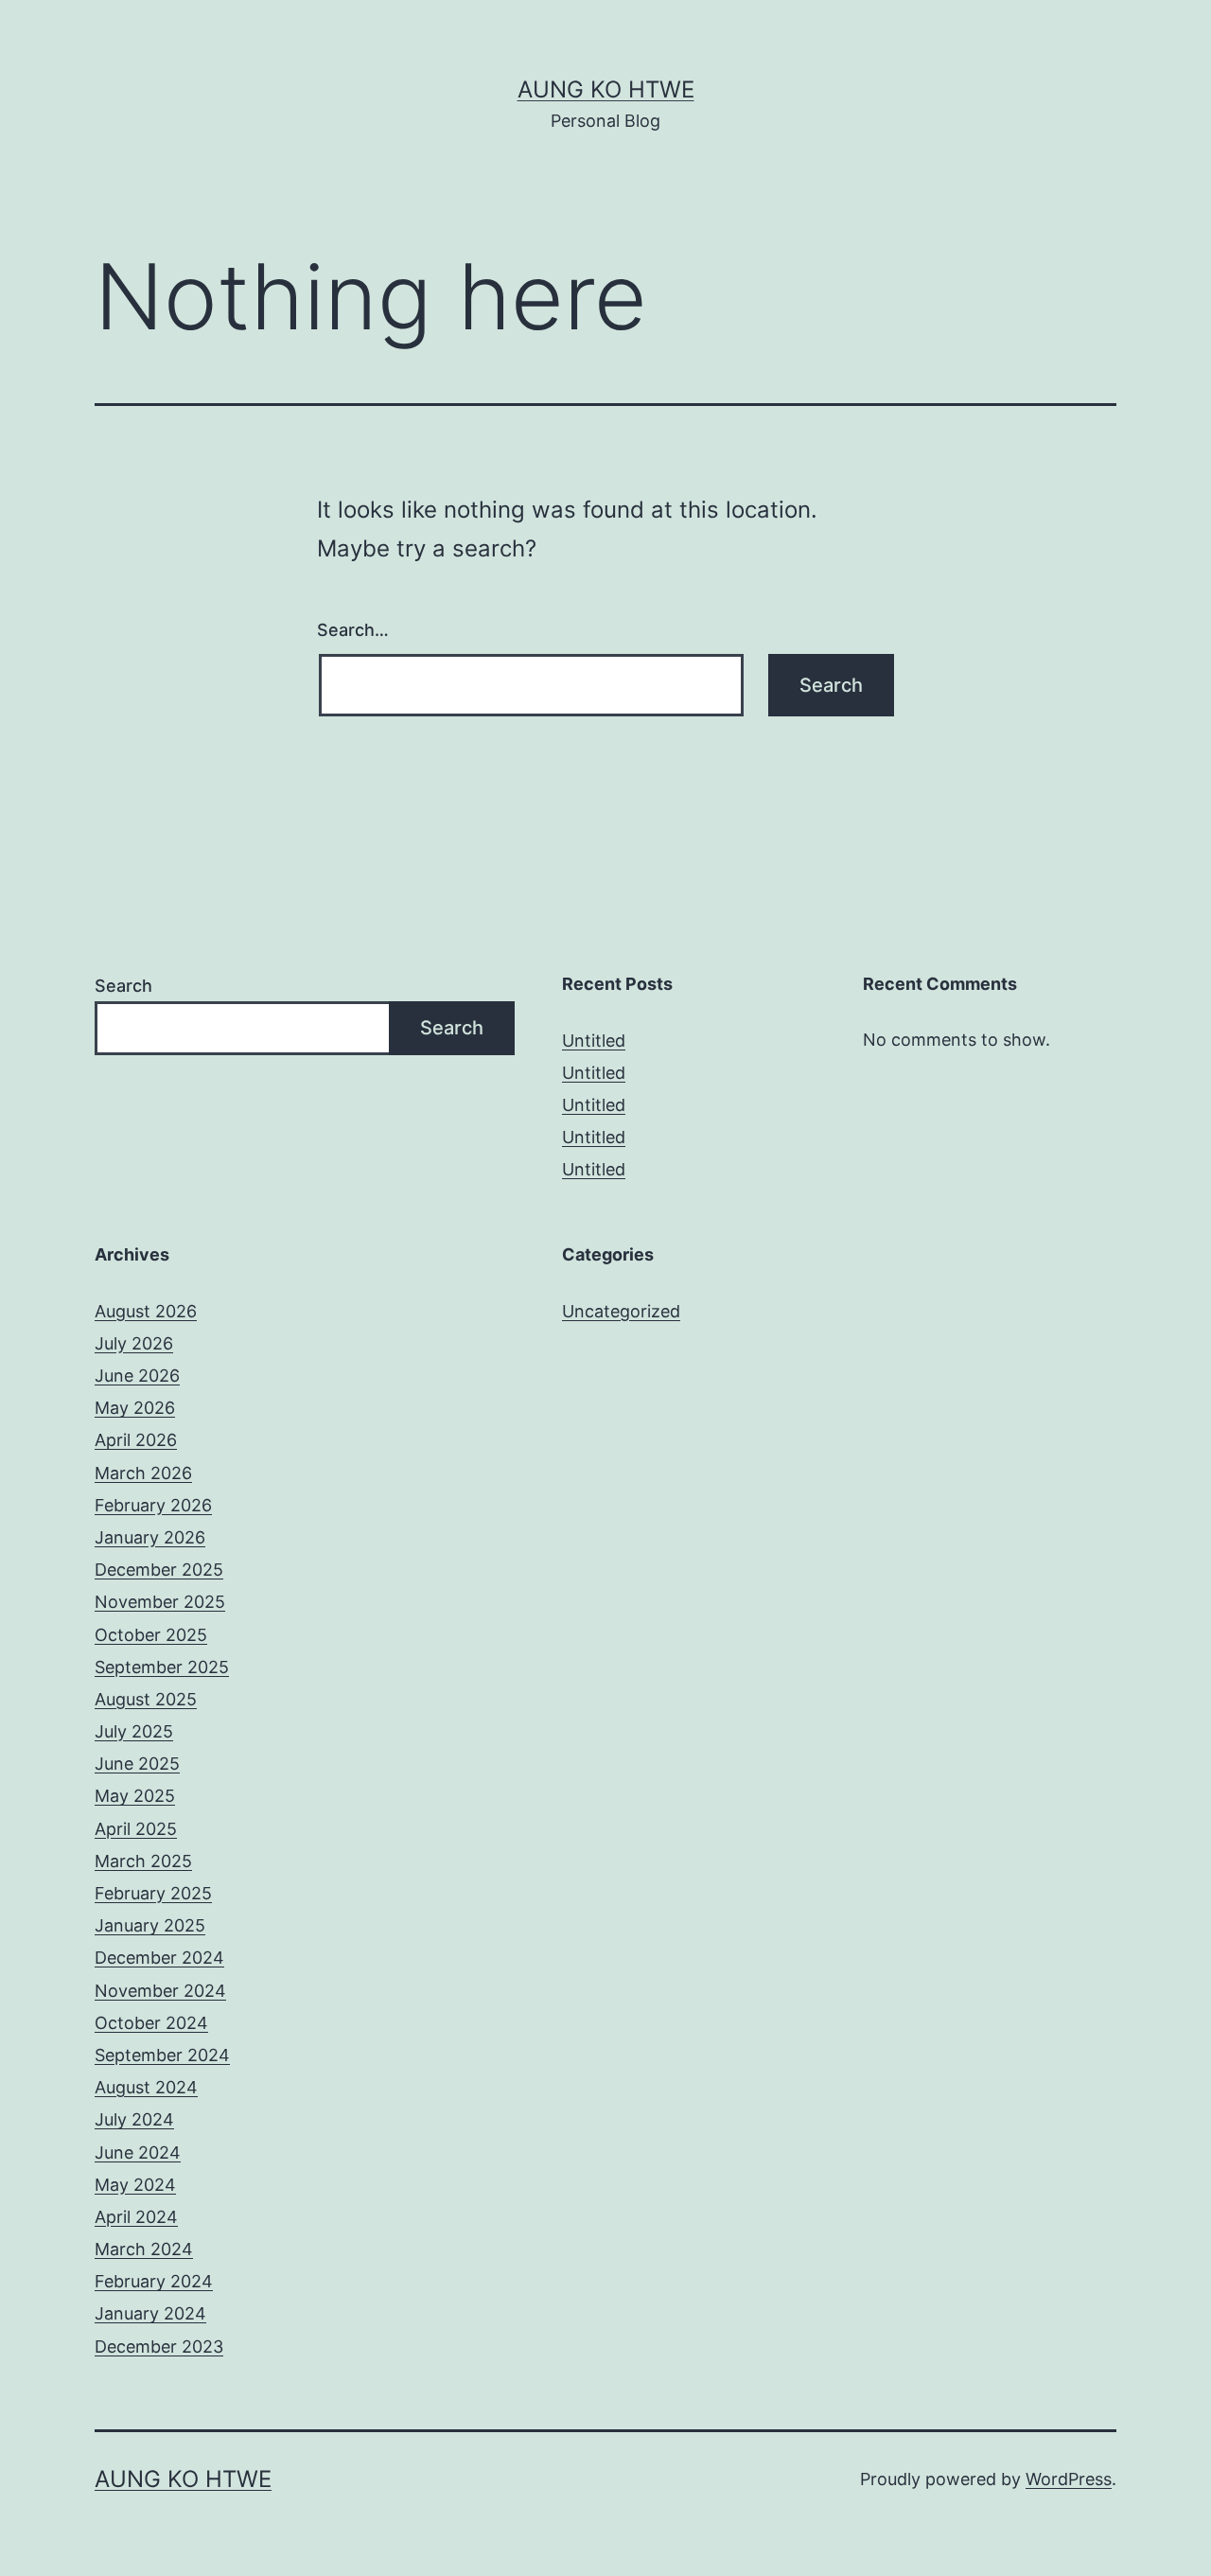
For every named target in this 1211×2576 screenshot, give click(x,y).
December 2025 (159, 1570)
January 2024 (150, 2313)
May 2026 (135, 1408)
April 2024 (136, 2217)
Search (123, 986)
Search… (353, 630)
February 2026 (153, 1505)
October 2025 (151, 1635)
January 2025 (150, 1925)
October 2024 (151, 2023)
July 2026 (134, 1343)
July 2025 (134, 1731)
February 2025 (153, 1893)
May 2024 (135, 2185)
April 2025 (136, 1829)
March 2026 (143, 1473)
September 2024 (162, 2055)
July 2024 (134, 2119)
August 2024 (146, 2087)
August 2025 (146, 1699)
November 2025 (160, 1602)
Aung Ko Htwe (606, 89)
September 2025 (162, 1667)
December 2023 (159, 2347)
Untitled (594, 1041)
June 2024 (138, 2153)
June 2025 (137, 1764)
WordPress (1069, 2479)
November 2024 (160, 1991)
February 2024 (154, 2281)
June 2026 (137, 1376)
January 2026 (150, 1537)
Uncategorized (621, 1311)
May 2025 (135, 1796)
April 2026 (136, 1440)
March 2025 (143, 1861)
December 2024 (159, 1958)
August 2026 (146, 1311)
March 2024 (144, 2249)
